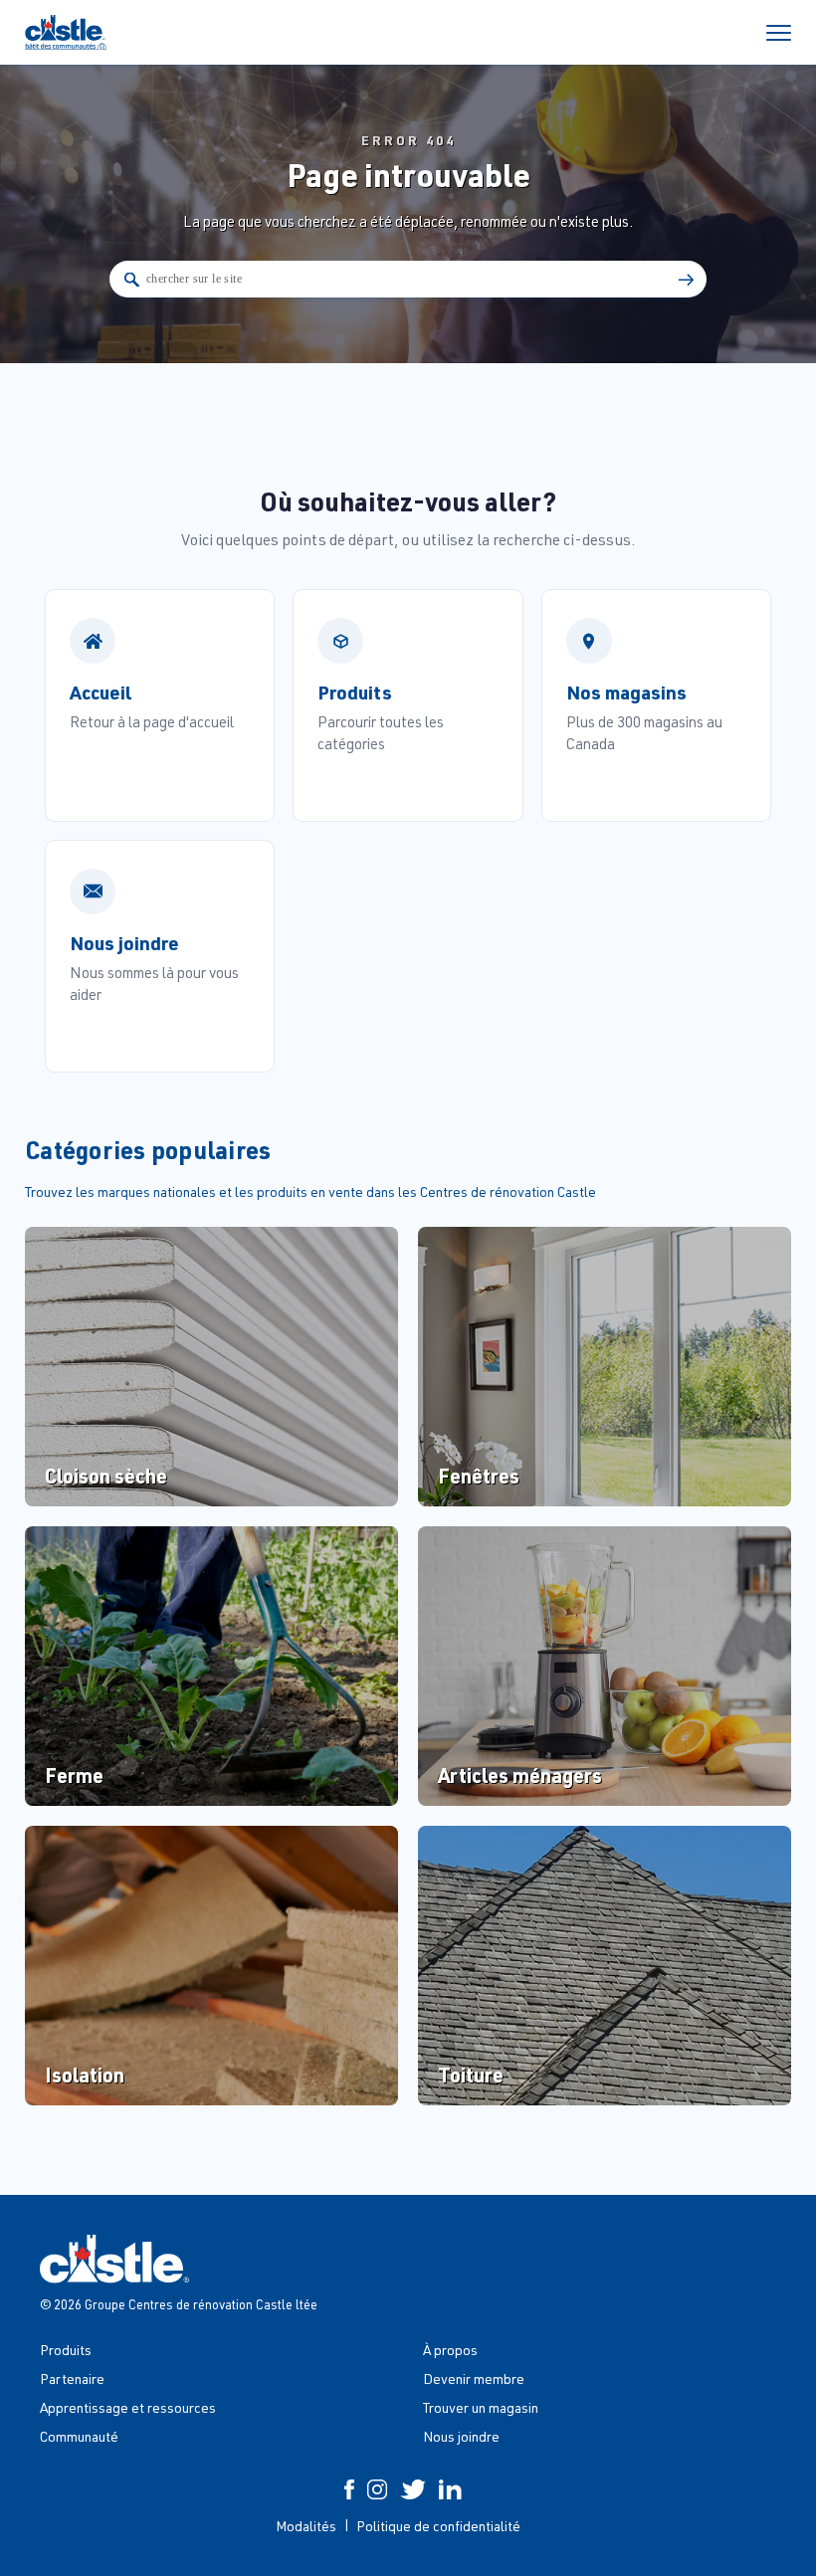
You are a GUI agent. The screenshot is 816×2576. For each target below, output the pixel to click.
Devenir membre (474, 2378)
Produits (66, 2350)
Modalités (306, 2526)
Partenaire (72, 2378)
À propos (450, 2350)
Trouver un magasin (481, 2407)
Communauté (79, 2436)
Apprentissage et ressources (128, 2407)
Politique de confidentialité (438, 2526)
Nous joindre (461, 2436)
